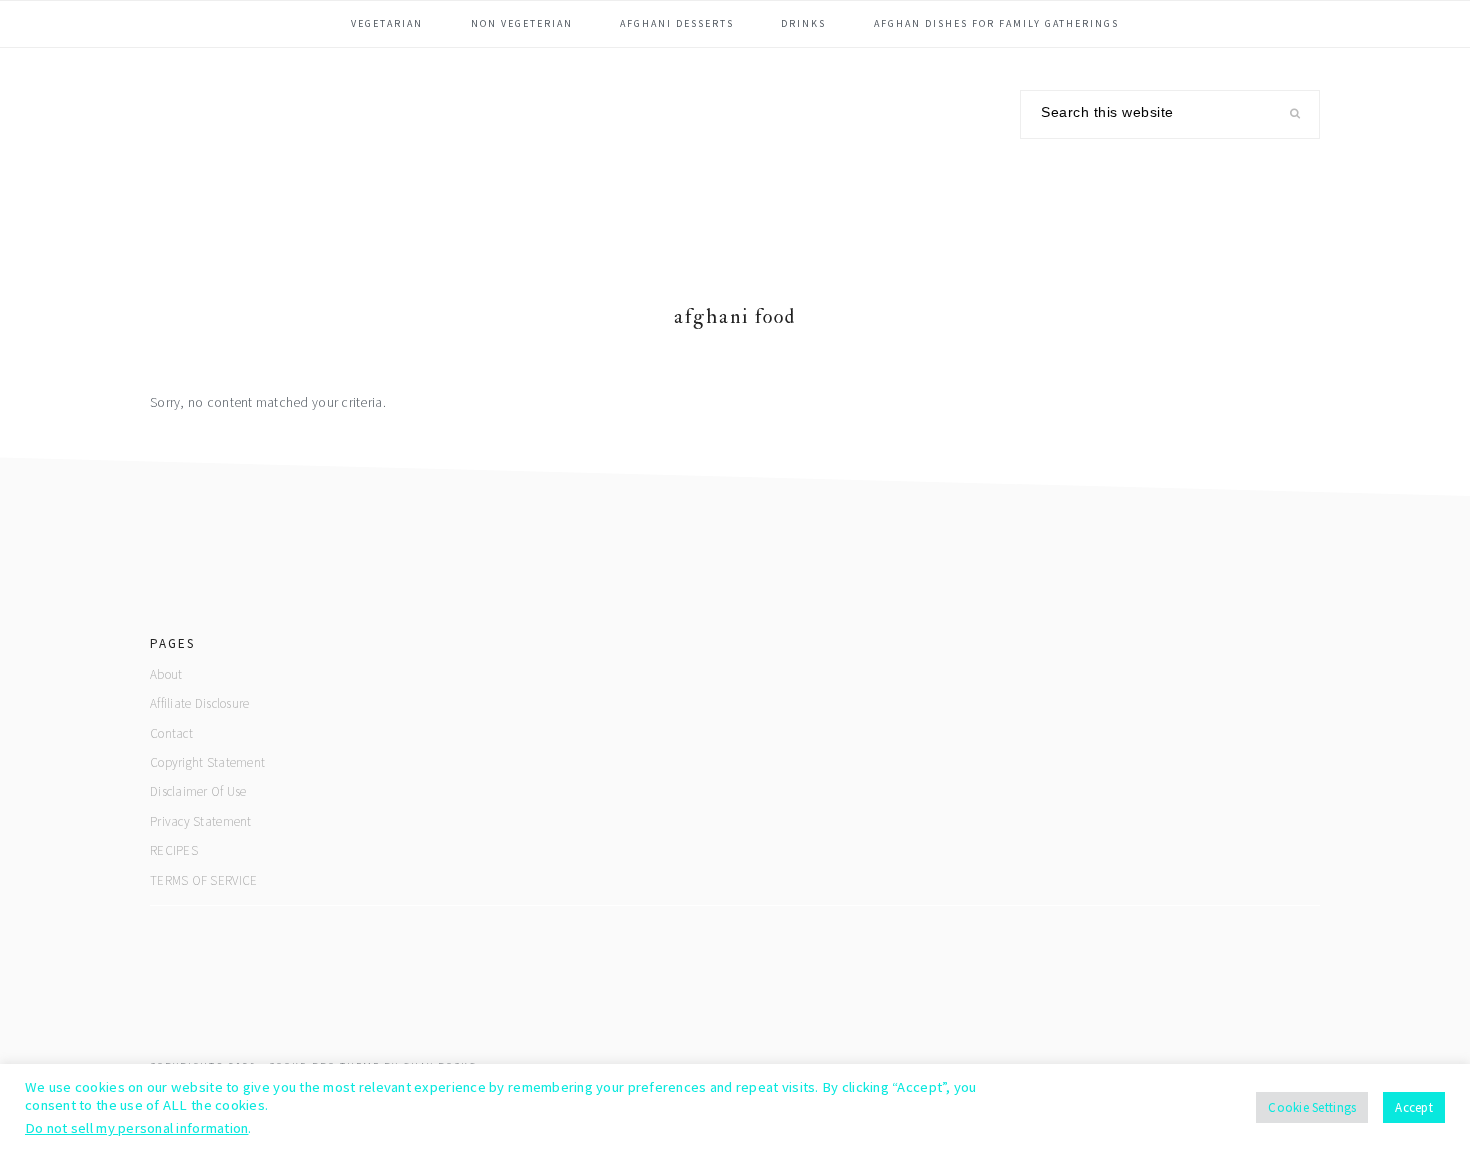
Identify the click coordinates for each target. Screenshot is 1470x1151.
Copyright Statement (207, 762)
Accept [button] (1414, 1107)
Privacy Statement (201, 821)
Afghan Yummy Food (300, 154)
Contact (171, 733)
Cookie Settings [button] (1312, 1107)
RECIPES (174, 850)
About (166, 674)
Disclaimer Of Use (198, 791)
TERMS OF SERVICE (203, 880)
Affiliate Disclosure (199, 703)
